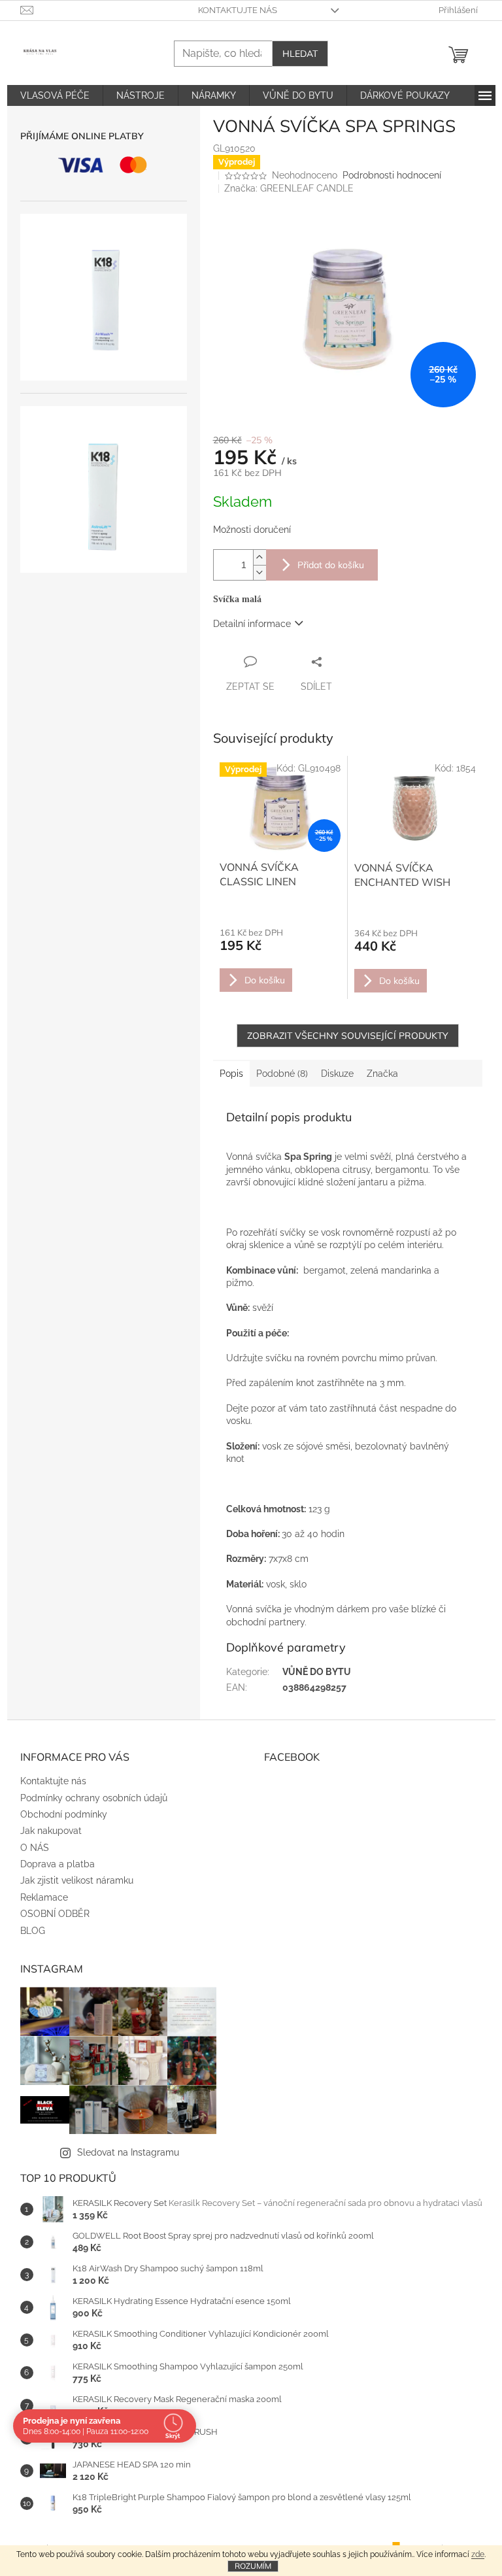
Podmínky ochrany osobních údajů (94, 1798)
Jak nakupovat (51, 1831)
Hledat (300, 54)
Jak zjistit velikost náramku (77, 1880)
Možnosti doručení (252, 530)
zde (478, 2554)
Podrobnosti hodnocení (392, 175)
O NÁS (35, 1848)
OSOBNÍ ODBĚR (55, 1914)
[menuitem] (55, 95)
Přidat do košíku (331, 565)
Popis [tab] (231, 1074)
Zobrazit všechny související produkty (348, 1036)
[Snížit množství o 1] (259, 572)
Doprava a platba (58, 1864)
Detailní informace (252, 624)
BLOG (33, 1931)
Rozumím (253, 2566)
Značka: (289, 188)
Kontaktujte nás (238, 10)
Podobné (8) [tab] (282, 1074)
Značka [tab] (382, 1074)
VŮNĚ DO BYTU (317, 1672)
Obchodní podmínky (64, 1814)
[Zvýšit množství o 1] (259, 557)
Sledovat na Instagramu (128, 2152)
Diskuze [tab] (337, 1074)
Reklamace (44, 1897)
